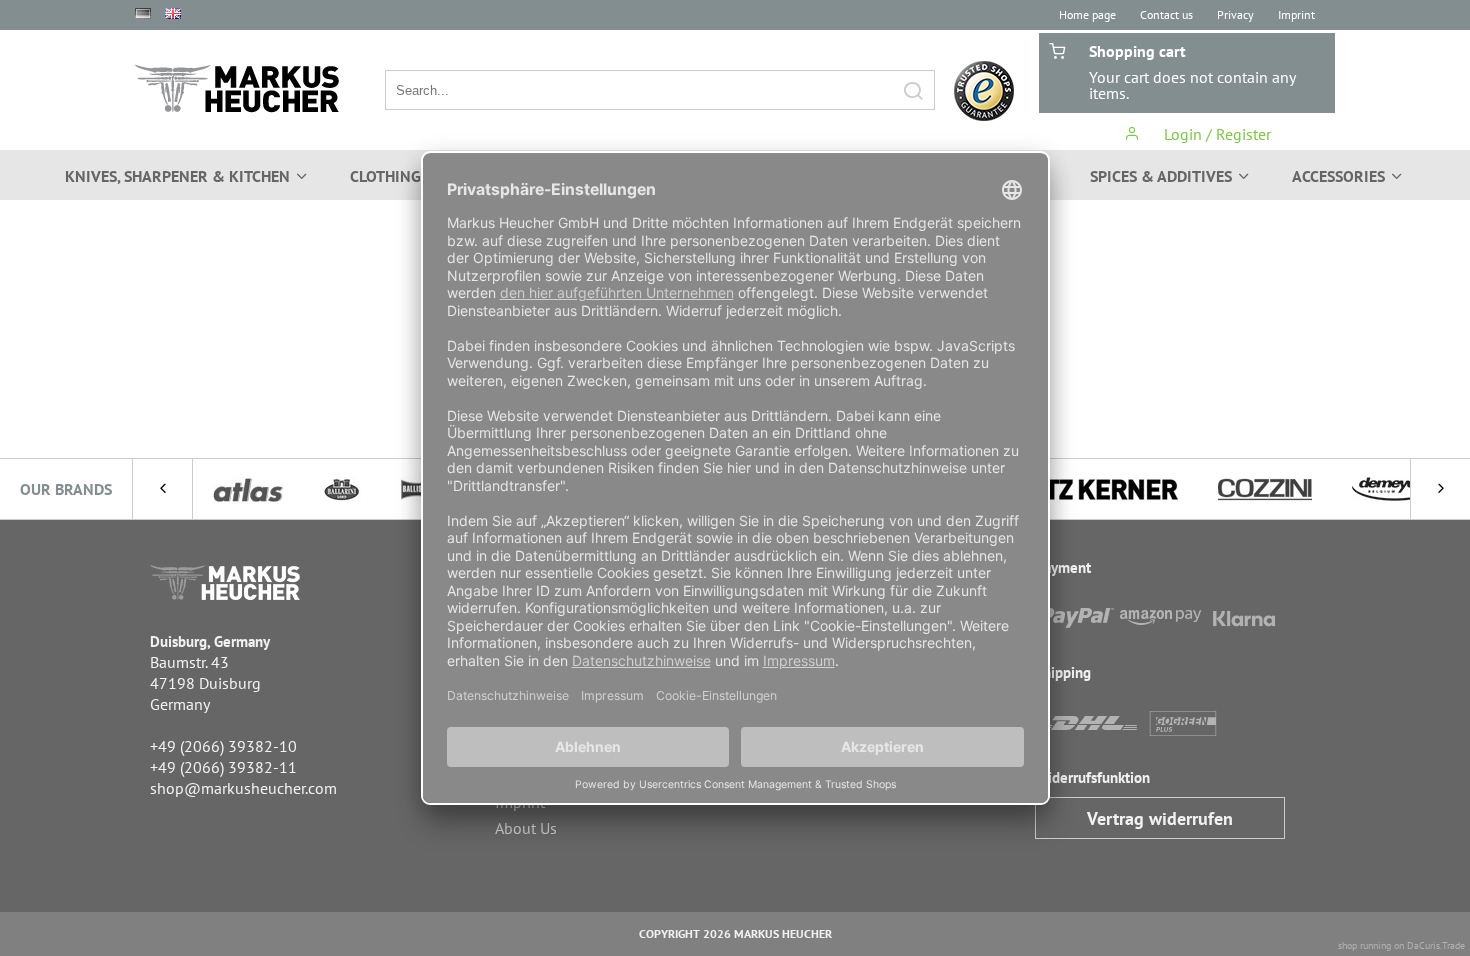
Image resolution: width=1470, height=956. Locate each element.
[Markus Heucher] (237, 88)
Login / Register (1215, 134)
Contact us (1166, 14)
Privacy (1235, 14)
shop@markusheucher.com (243, 788)
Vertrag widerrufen (1160, 818)
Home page (1087, 14)
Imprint (1296, 14)
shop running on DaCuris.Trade (1401, 945)
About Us (526, 828)
